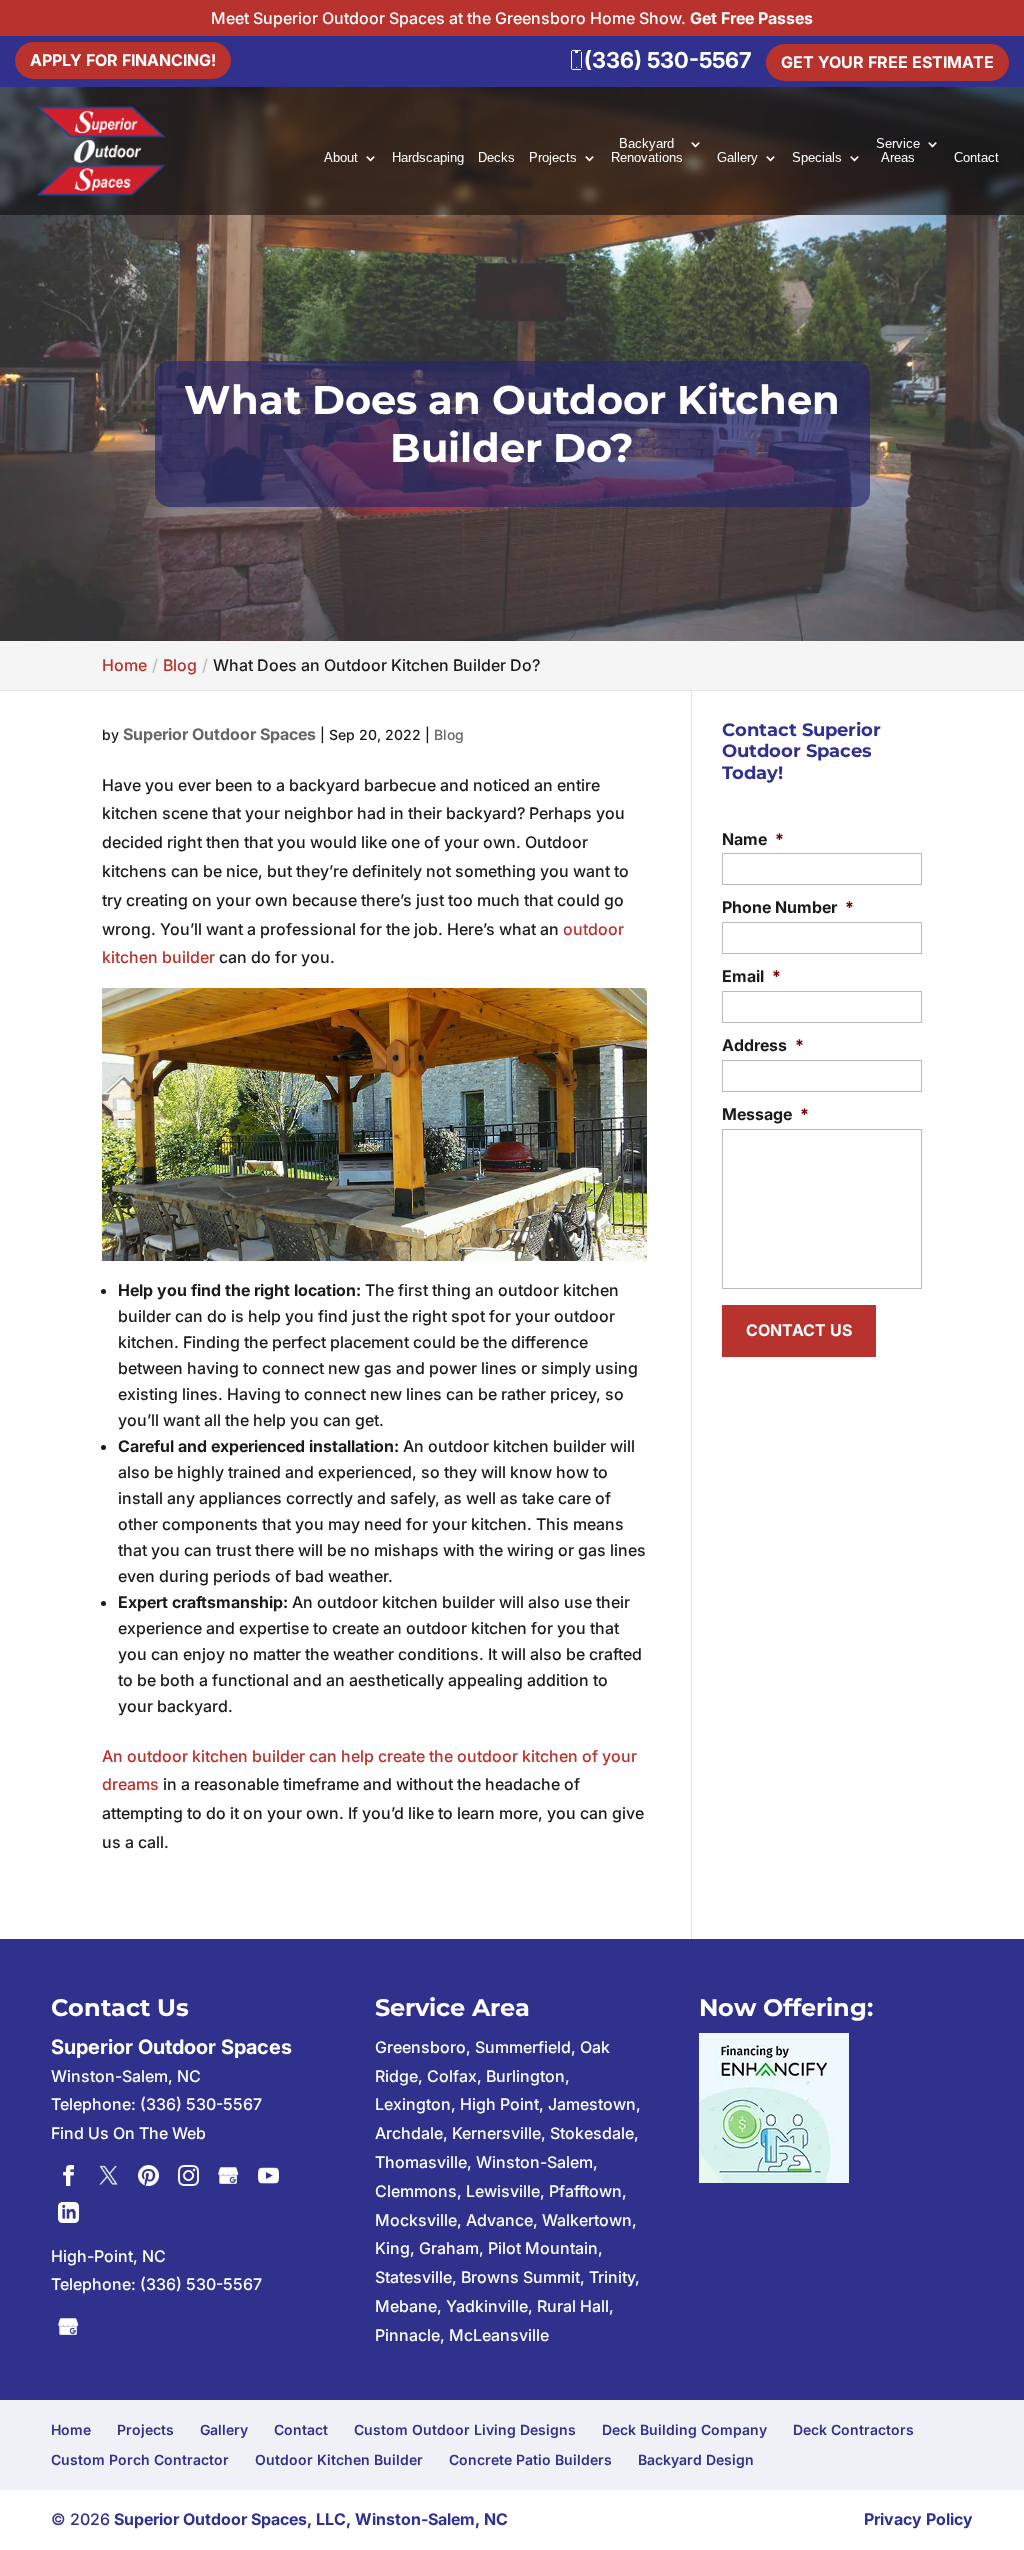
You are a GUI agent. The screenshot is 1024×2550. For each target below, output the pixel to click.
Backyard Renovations (647, 151)
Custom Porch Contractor (140, 2459)
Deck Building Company (684, 2429)
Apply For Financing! (123, 60)
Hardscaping (428, 158)
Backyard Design (696, 2459)
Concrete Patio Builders (530, 2459)
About (341, 158)
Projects (553, 158)
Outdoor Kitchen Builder (339, 2459)
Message (765, 1114)
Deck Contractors (853, 2429)
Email (751, 976)
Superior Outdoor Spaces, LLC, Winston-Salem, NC (311, 2519)
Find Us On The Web (128, 2133)
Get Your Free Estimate (887, 62)
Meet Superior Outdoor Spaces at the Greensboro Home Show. (512, 18)
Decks (496, 158)
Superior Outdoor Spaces (219, 734)
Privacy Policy (918, 2519)
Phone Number (788, 907)
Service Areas (898, 151)
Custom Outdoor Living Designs (465, 2429)
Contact (976, 158)
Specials (817, 158)
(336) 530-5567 (201, 2284)
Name (753, 839)
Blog (449, 734)
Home (71, 2429)
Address (763, 1045)
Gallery (737, 158)
